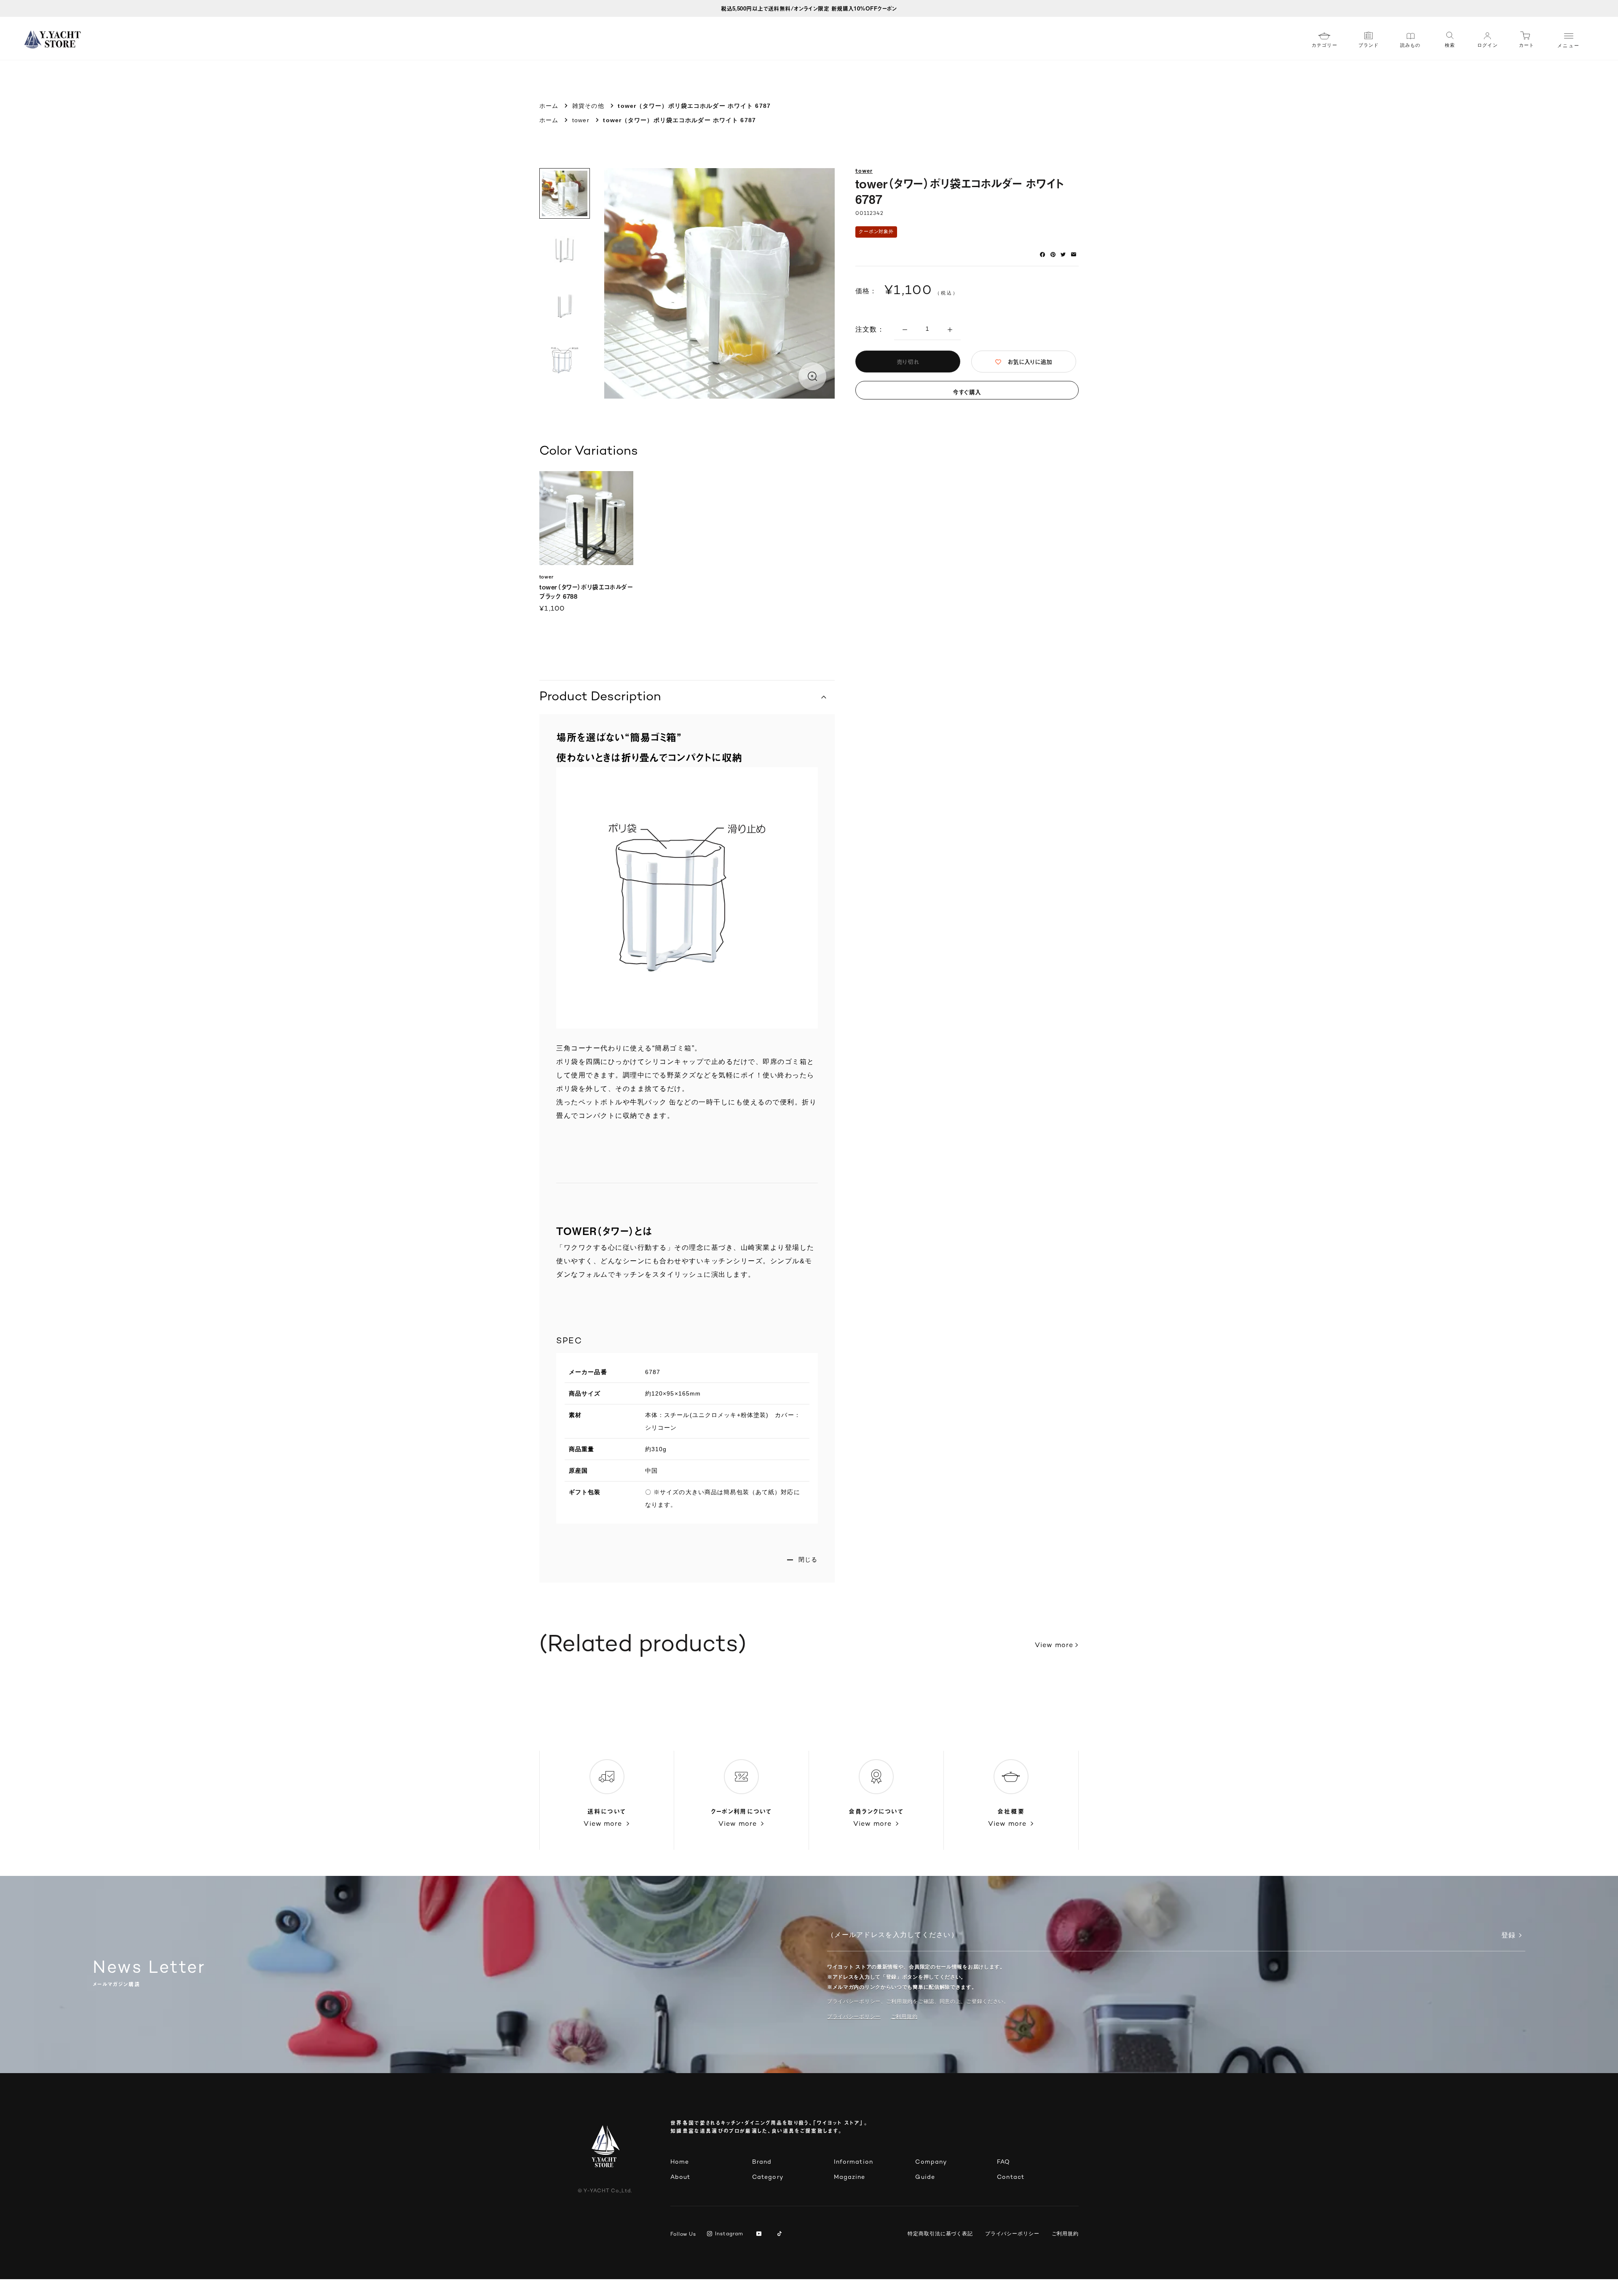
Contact (1011, 2177)
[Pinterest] (1053, 255)
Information (853, 2162)
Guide (925, 2177)
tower (581, 120)
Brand (762, 2162)
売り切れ (908, 362)
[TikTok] (781, 2234)
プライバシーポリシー (854, 2017)
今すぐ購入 (967, 392)
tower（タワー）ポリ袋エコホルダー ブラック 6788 (586, 591)
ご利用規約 (1065, 2234)
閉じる (808, 1559)
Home (680, 2162)
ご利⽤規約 (904, 2017)
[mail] (1074, 255)
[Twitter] (1063, 255)
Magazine (850, 2177)
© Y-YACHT (605, 2191)
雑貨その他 (588, 106)
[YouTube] (760, 2234)
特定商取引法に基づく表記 (940, 2234)
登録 (1508, 1936)
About (680, 2177)
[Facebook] (1042, 255)
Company (931, 2162)
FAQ (1003, 2162)
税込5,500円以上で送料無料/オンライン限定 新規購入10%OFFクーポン (809, 8)
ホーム (549, 106)
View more (1054, 1646)
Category (768, 2177)
